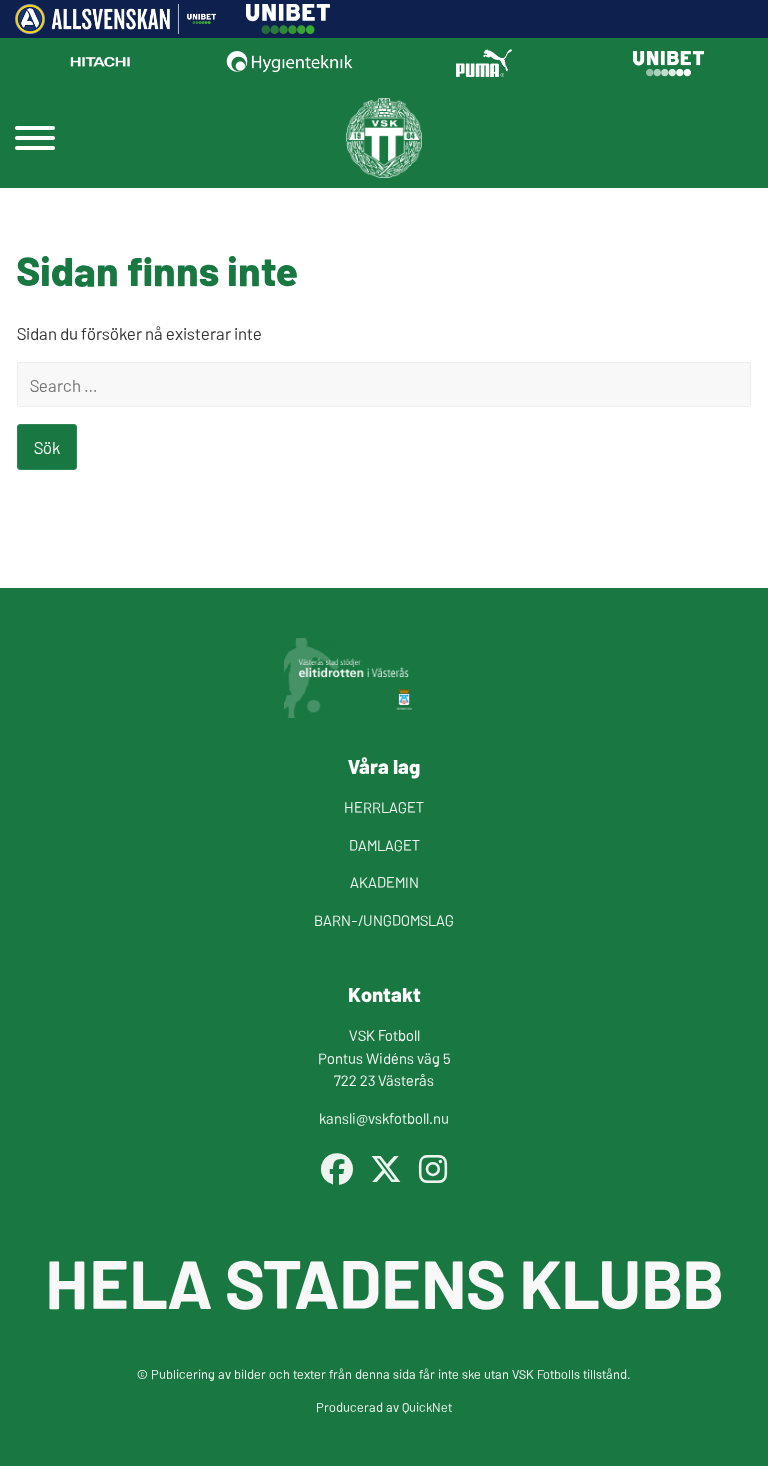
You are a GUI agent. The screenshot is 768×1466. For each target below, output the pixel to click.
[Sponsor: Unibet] (288, 27)
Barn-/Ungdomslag (384, 919)
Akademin (384, 881)
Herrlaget (384, 806)
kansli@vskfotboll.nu (384, 1117)
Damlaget (384, 844)
